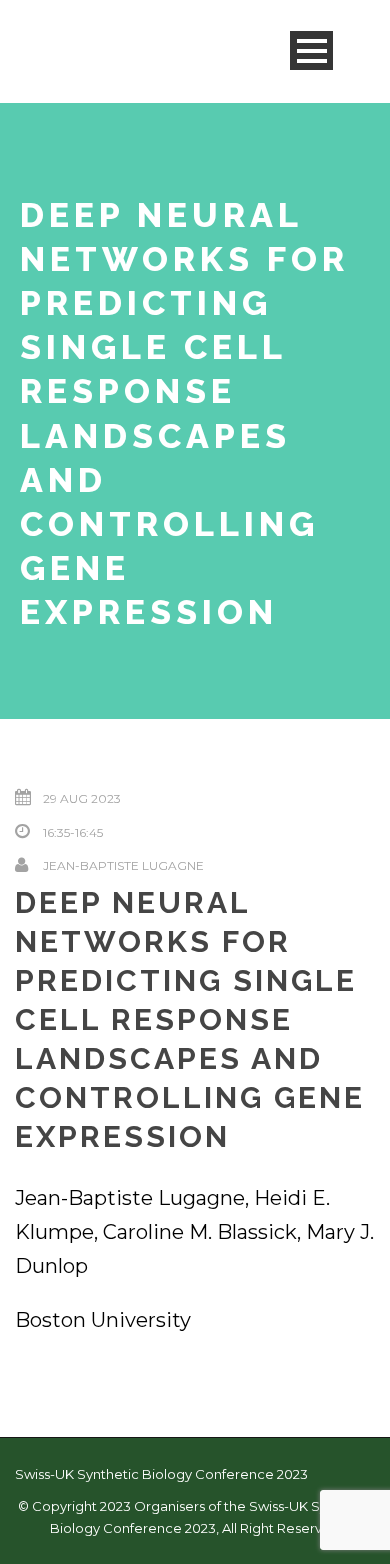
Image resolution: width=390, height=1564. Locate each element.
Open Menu (311, 50)
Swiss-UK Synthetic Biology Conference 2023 (161, 1474)
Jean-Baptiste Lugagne (123, 865)
